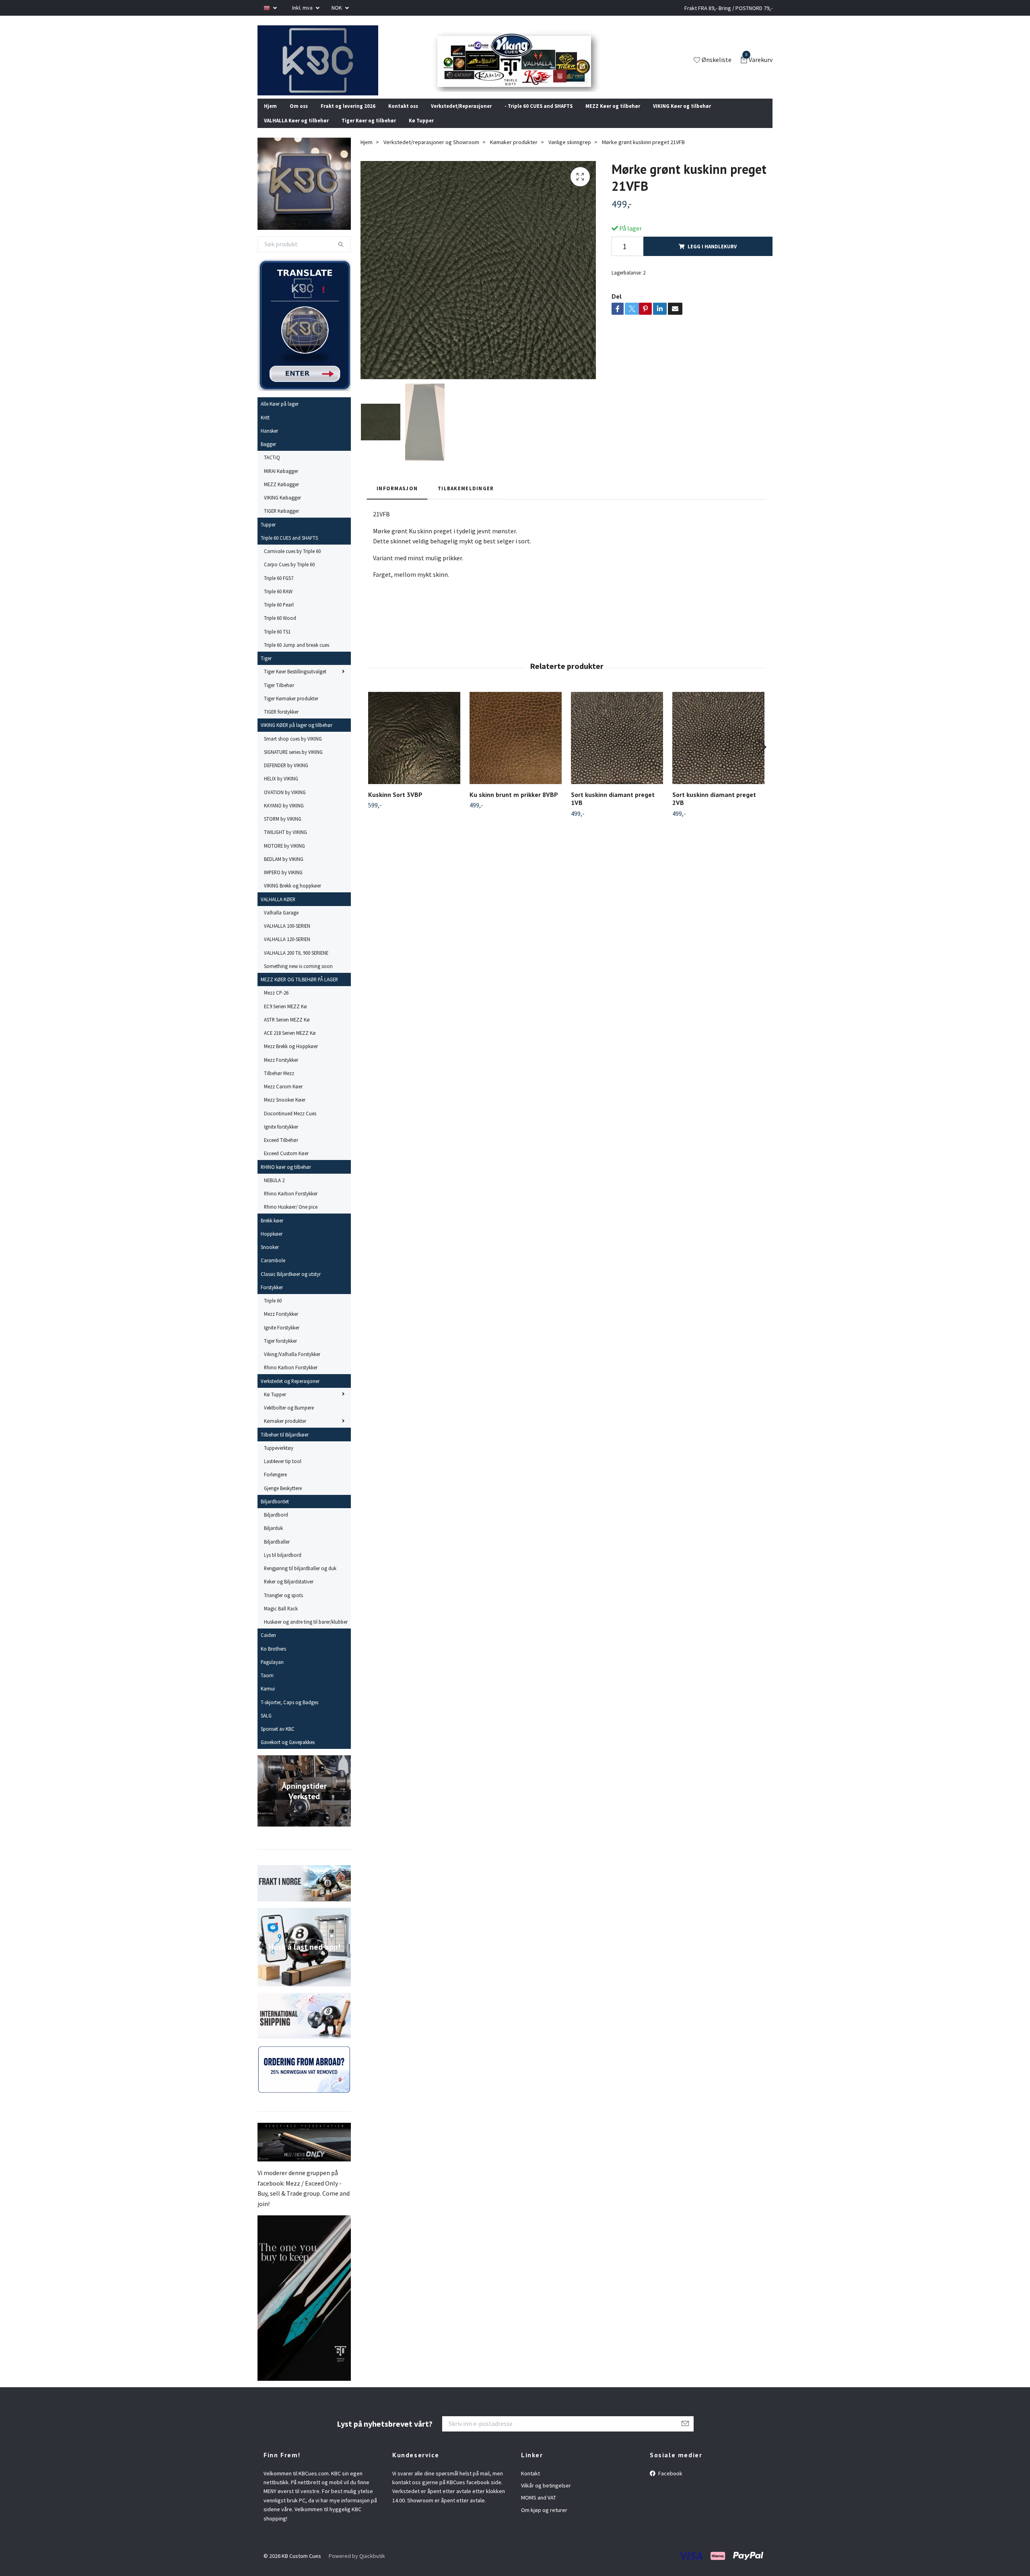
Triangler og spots (283, 1606)
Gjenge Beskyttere (283, 1499)
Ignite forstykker (281, 1137)
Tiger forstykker (280, 1352)
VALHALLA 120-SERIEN (287, 950)
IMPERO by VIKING (283, 883)
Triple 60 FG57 (279, 588)
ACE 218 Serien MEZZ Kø (290, 1044)
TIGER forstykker (281, 722)
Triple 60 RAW (278, 602)
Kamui (268, 1699)
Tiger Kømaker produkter (291, 709)
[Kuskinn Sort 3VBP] (414, 748)
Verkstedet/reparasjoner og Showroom (431, 153)
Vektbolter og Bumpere (289, 1418)
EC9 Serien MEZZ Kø (285, 1017)
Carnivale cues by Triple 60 (292, 562)
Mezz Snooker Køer (285, 1110)
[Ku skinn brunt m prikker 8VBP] (516, 748)
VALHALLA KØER (278, 910)
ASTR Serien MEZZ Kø (287, 1030)
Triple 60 (273, 1311)
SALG (266, 1726)
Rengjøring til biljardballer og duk (300, 1579)
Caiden (268, 1646)
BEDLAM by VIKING (284, 870)
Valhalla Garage (281, 923)
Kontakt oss (403, 116)
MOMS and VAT (539, 2508)
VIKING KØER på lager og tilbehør (297, 736)
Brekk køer (272, 1231)
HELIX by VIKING (281, 789)
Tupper (268, 535)
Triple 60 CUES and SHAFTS (289, 549)
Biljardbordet (275, 1512)
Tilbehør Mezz (279, 1084)
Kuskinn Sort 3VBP (395, 805)
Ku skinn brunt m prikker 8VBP (514, 805)
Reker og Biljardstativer (289, 1592)
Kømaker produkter (285, 1432)
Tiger (266, 669)
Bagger (268, 455)
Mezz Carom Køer (283, 1097)
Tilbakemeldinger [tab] (466, 499)
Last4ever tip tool (283, 1472)
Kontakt (530, 2484)
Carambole (273, 1271)
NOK (337, 8)
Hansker (269, 442)
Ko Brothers (273, 1659)
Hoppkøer (272, 1245)
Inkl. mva (303, 8)
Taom (267, 1686)
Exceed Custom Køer (286, 1164)
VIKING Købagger (282, 508)
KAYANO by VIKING (284, 816)
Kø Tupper (421, 131)
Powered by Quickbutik (357, 2567)
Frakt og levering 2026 (348, 116)
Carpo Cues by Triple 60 (289, 575)
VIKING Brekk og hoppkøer (293, 896)
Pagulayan (272, 1673)
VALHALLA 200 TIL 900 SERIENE (296, 963)
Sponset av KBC (278, 1740)
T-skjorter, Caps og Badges (289, 1713)
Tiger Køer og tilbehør (369, 131)
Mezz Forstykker (281, 1070)
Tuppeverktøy (279, 1459)
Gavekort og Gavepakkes (288, 1753)
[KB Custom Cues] (327, 66)
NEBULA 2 (274, 1191)
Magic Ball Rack (281, 1619)
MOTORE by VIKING (284, 856)
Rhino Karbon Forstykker (291, 1204)
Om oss (299, 116)
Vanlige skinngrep (570, 153)
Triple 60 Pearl (279, 615)
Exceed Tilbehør (281, 1151)
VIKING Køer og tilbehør (682, 116)
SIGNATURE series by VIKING (293, 763)
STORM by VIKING (283, 830)
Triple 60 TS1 (277, 642)
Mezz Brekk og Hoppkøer (291, 1057)
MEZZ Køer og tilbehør (613, 116)
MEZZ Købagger (281, 495)
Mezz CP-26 (276, 1003)
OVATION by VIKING (285, 803)
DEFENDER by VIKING (286, 776)
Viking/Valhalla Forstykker (292, 1365)
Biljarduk (273, 1539)
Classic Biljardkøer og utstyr (291, 1284)
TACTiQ (272, 468)
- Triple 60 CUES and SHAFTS (539, 116)
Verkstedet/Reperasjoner (461, 116)
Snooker (270, 1258)
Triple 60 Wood (280, 629)
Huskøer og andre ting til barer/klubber (306, 1633)
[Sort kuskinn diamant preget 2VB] (718, 748)
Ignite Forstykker (282, 1338)
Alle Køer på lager (280, 415)
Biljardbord (276, 1525)
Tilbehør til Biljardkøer (285, 1445)
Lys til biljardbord (283, 1566)
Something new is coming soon (298, 977)
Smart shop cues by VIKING (293, 749)
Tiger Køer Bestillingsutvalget (295, 682)
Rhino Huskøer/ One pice (291, 1218)
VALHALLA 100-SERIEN (287, 937)
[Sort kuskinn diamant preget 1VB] (617, 748)
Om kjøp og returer (544, 2521)
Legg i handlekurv (712, 257)
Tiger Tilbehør (279, 696)
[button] (761, 758)
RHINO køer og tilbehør (286, 1177)
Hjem (270, 116)
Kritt (265, 428)
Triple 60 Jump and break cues (297, 656)
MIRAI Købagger (281, 481)
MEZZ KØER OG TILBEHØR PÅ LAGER (299, 990)
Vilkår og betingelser (546, 2496)
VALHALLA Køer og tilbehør (296, 131)
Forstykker (272, 1298)
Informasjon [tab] (397, 499)
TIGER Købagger (281, 522)
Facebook (670, 2484)
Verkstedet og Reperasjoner (290, 1391)
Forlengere (275, 1485)
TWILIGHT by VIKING (285, 843)
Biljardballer (277, 1552)
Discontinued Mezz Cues (290, 1124)
